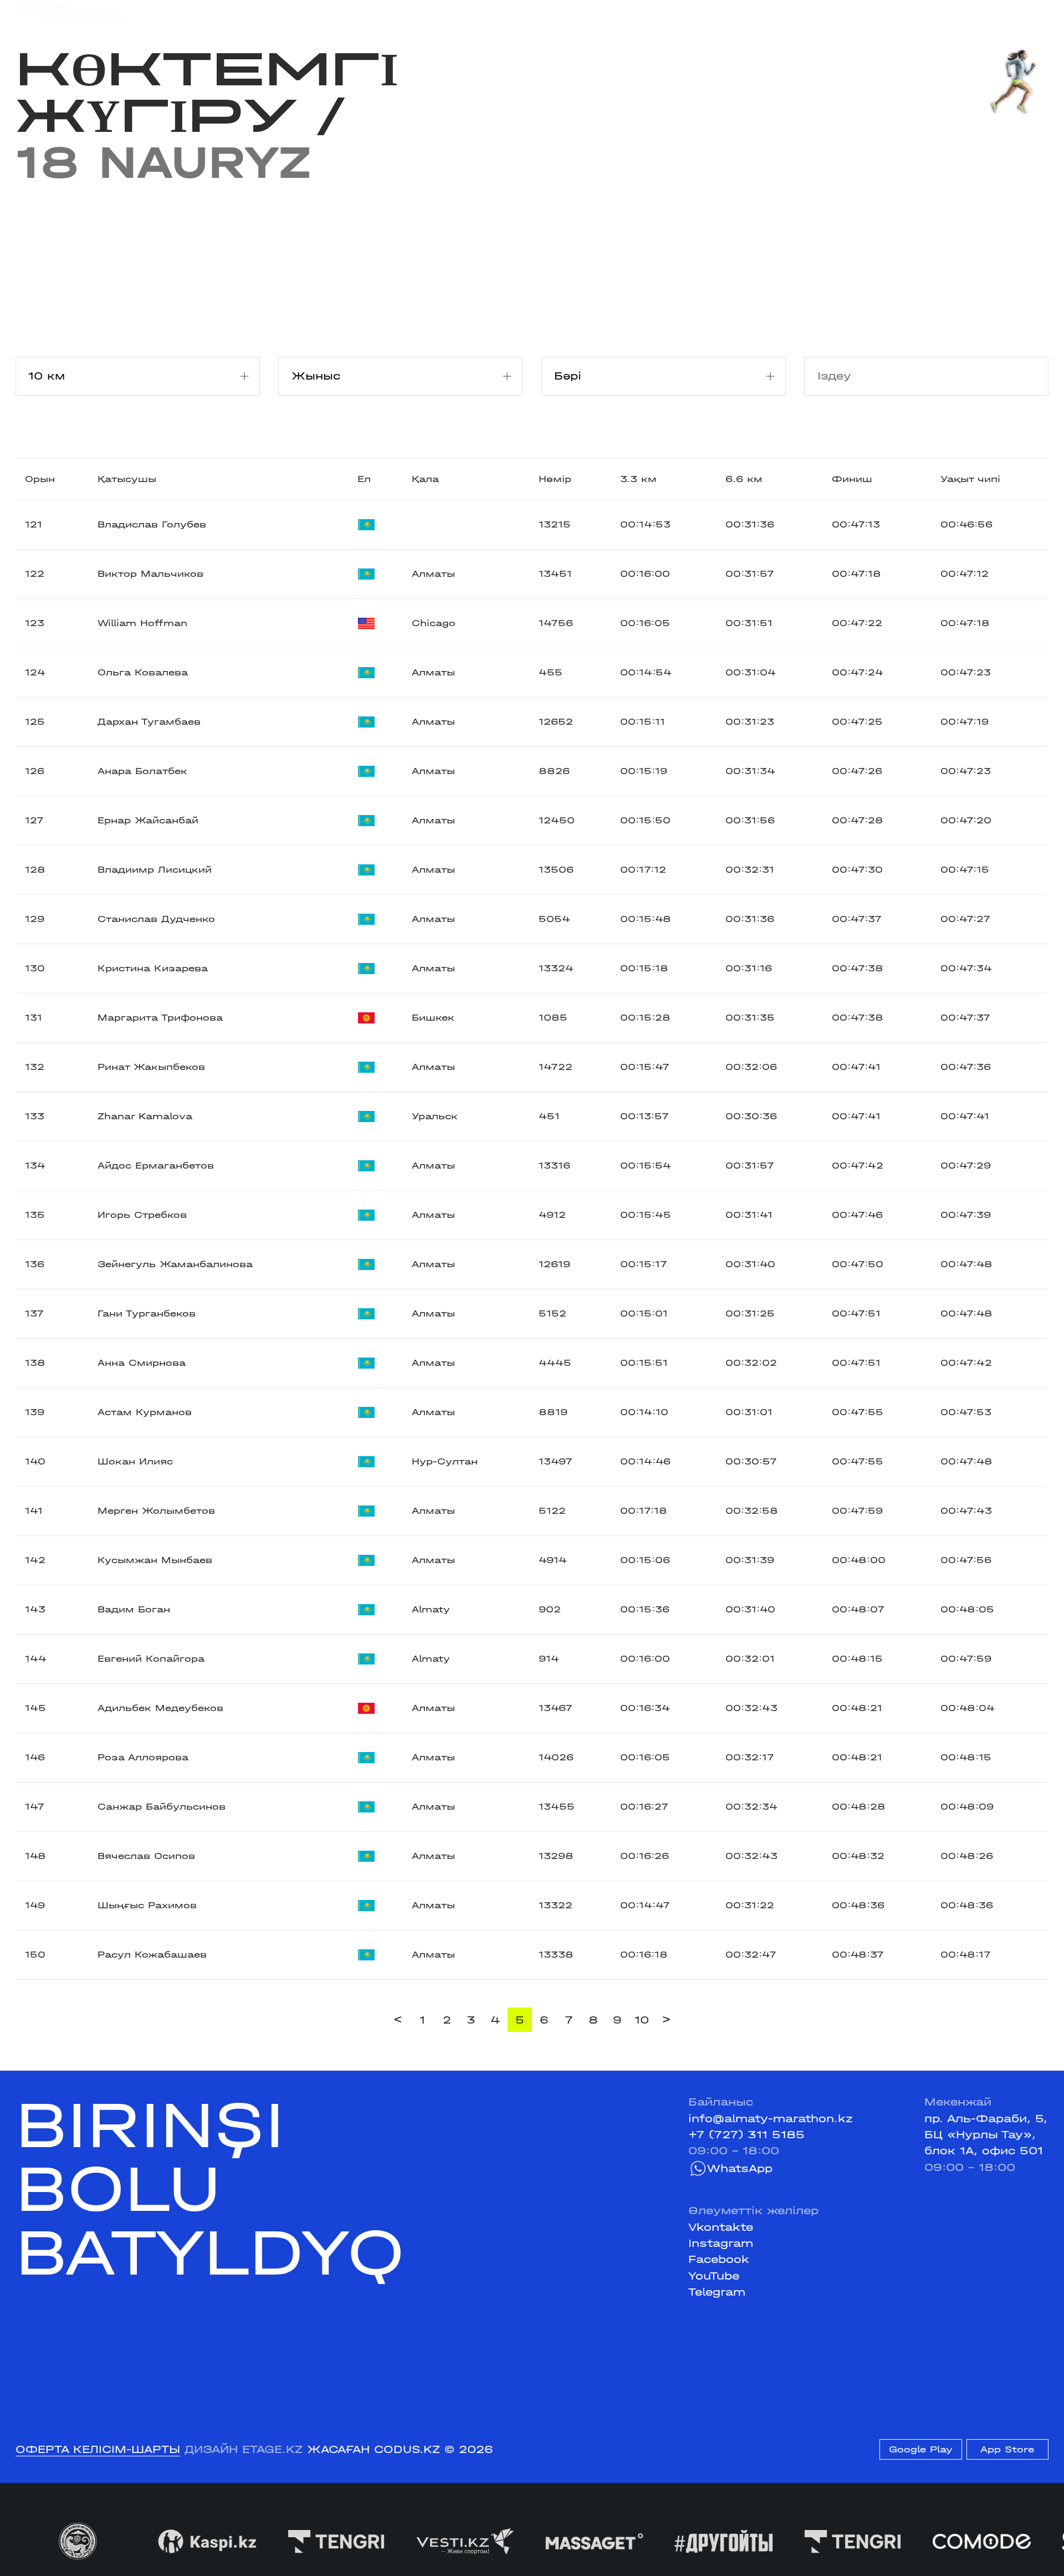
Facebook (719, 2259)
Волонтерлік (628, 13)
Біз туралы (711, 13)
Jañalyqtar (544, 13)
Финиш (852, 479)
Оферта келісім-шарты (98, 2449)
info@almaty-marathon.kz (771, 2119)
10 (642, 2020)
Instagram (721, 2243)
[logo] (68, 14)
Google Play (921, 2449)
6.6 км (744, 479)
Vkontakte (721, 2227)
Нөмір (555, 479)
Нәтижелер (353, 13)
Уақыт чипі (970, 479)
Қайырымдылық (449, 13)
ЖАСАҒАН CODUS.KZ (374, 2449)
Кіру (1036, 13)
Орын (40, 479)
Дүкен (913, 13)
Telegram (717, 2292)
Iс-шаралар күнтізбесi (239, 13)
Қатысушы (127, 479)
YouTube (714, 2276)
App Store (1007, 2449)
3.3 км (638, 479)
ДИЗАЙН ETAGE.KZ (244, 2449)
